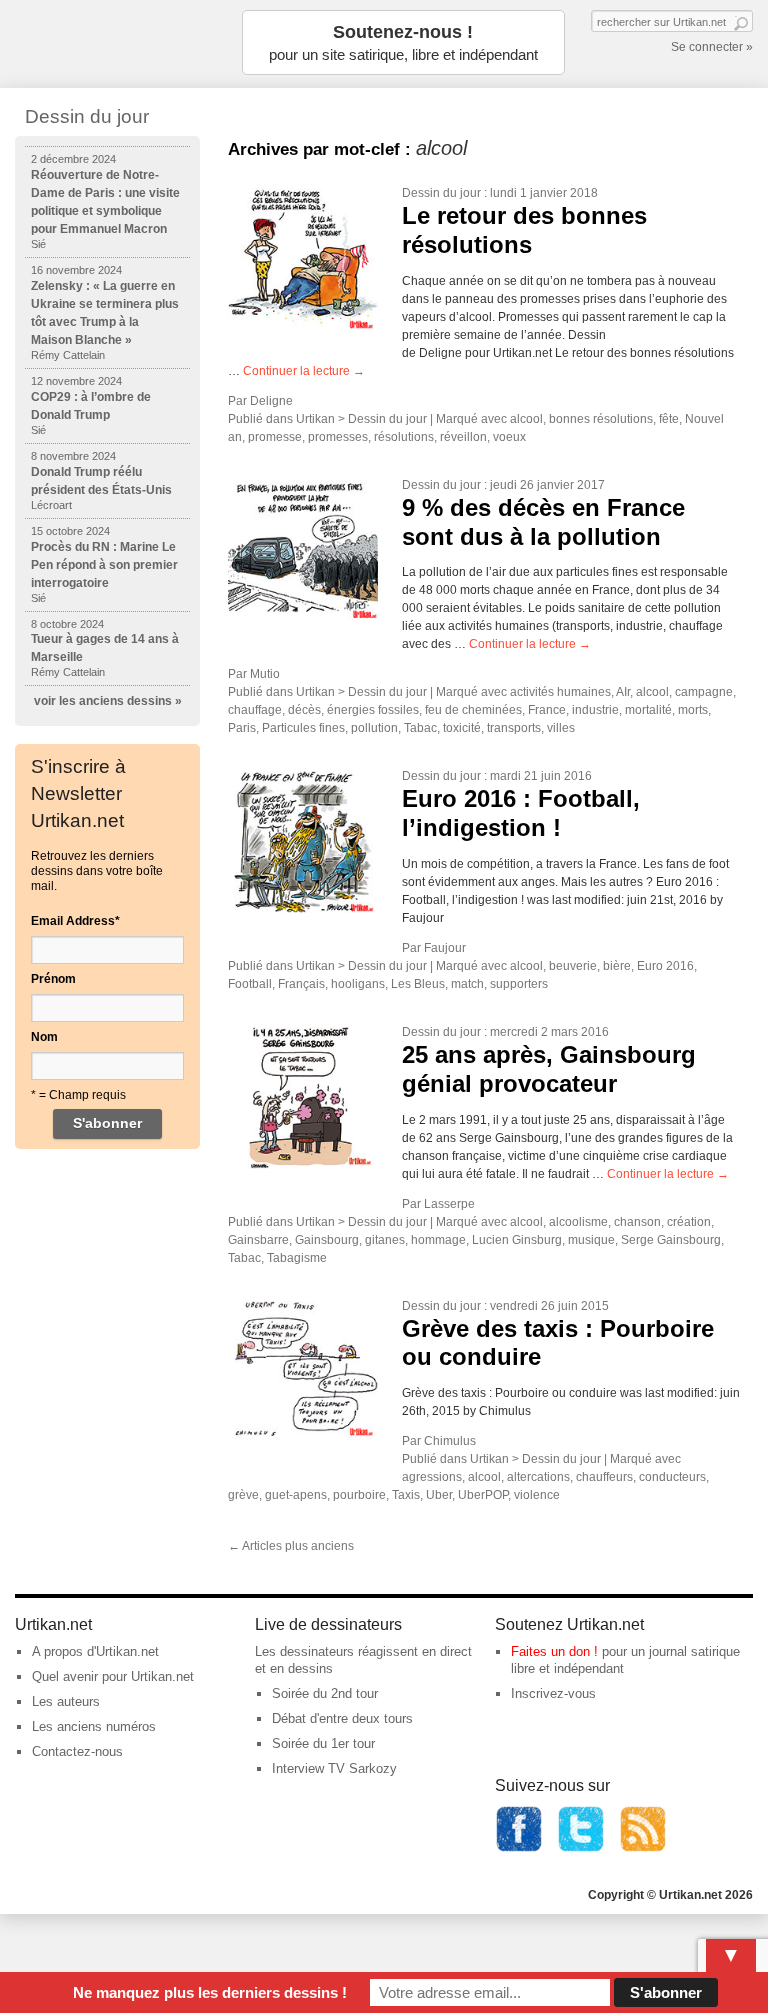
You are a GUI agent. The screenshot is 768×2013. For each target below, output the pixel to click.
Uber (439, 1495)
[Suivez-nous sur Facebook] (519, 1848)
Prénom (53, 979)
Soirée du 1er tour (323, 1743)
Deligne (271, 401)
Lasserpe (449, 1204)
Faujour (445, 948)
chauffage (255, 710)
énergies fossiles (373, 710)
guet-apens (296, 1495)
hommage (438, 1240)
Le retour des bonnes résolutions (524, 230)
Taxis (406, 1495)
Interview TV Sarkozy (334, 1768)
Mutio (265, 674)
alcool (526, 419)
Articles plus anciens (291, 1546)
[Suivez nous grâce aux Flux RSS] (643, 1848)
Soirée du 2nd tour (325, 1693)
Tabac (420, 728)
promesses (338, 437)
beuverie (573, 966)
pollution (374, 728)
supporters (519, 984)
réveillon (463, 437)
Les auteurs (66, 1701)
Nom (44, 1037)
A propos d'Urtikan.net (95, 1651)
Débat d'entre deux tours (342, 1718)
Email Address (75, 921)
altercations (538, 1477)
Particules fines (303, 728)
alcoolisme (578, 1222)
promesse (275, 437)
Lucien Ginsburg (517, 1240)
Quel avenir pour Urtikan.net (113, 1676)
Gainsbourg (327, 1240)
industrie (595, 710)
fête (669, 419)
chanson (637, 1222)
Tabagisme (297, 1258)
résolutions (404, 437)
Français (301, 984)
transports (514, 728)
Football (250, 984)
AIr (623, 692)
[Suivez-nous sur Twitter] (581, 1848)
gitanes (385, 1240)
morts (693, 710)
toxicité (462, 728)
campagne (704, 692)
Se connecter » (712, 47)
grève (243, 1495)
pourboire (359, 1495)
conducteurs (672, 1477)
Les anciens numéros (94, 1726)
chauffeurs (604, 1477)
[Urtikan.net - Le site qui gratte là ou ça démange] (115, 42)
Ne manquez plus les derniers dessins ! (210, 1992)
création (689, 1222)
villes (561, 728)
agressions (432, 1477)
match (467, 984)
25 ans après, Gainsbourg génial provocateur (549, 1069)
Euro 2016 (665, 966)
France (547, 710)
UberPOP (483, 1495)
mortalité (648, 710)
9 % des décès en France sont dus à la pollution (543, 522)
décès (304, 710)
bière (617, 966)
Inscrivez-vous (553, 1693)
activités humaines (560, 692)
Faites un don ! (554, 1651)
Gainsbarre (258, 1240)
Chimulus (450, 1441)
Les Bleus (418, 984)
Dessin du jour (441, 193)
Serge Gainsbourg (671, 1240)
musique (591, 1240)
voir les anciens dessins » (108, 701)
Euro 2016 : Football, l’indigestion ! (521, 813)
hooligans (358, 984)
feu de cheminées (473, 710)
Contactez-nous (77, 1751)
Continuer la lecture (304, 371)
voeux (509, 437)
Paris (242, 728)
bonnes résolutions (601, 419)
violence (537, 1495)
